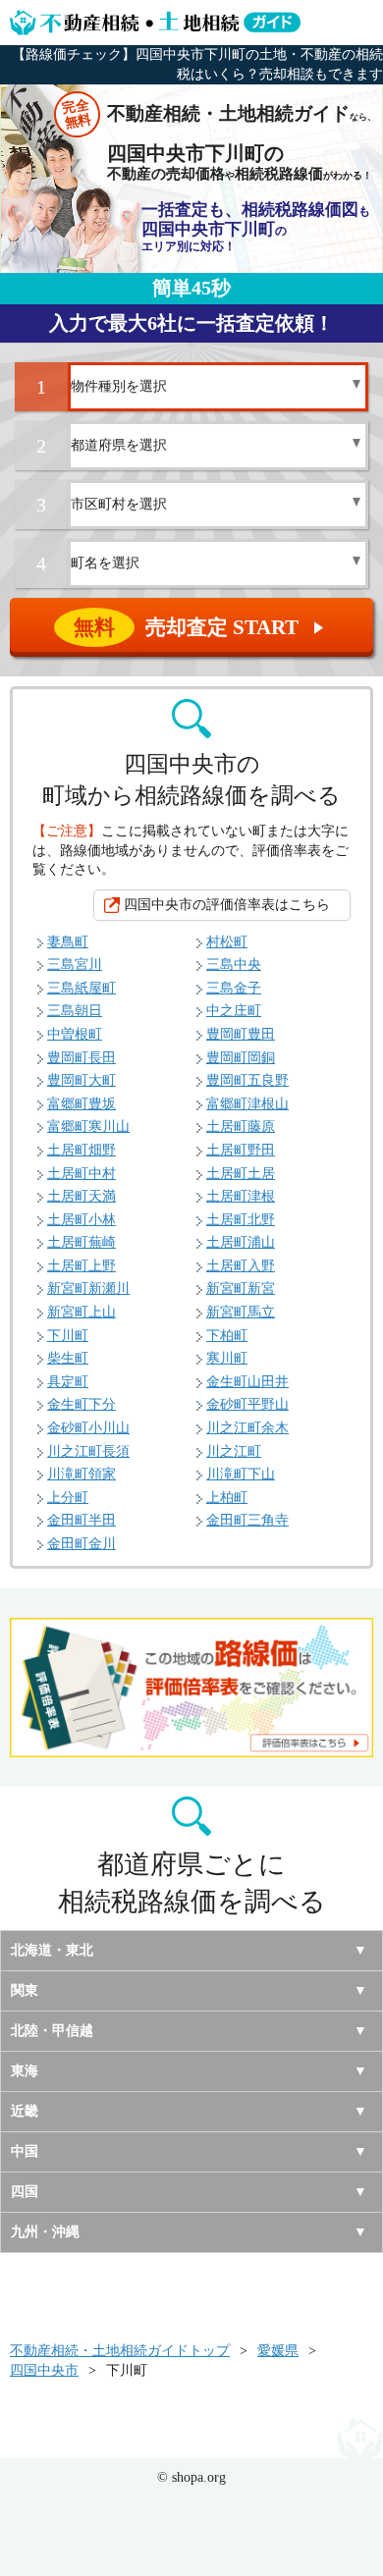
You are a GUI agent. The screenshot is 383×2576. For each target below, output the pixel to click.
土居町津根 (241, 1196)
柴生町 (68, 1358)
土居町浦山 (241, 1242)
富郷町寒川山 (88, 1127)
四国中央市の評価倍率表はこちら (227, 905)
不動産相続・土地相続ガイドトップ (120, 2351)
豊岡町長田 (82, 1058)
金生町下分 (82, 1404)
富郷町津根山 (247, 1104)
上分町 (68, 1498)
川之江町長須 (88, 1451)
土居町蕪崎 (82, 1242)
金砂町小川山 (88, 1428)
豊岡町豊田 (241, 1034)
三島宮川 (75, 965)
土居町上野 (82, 1266)
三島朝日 (75, 1011)
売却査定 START (200, 627)
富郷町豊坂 (82, 1104)
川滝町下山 (241, 1474)
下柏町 (227, 1336)
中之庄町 (234, 1011)
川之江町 (234, 1451)
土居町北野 (241, 1220)
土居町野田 (241, 1150)
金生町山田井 (247, 1382)
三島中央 (234, 965)
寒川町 (227, 1358)
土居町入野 (241, 1266)
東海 (25, 2071)
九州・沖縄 (45, 2232)
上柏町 (227, 1498)
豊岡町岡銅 (241, 1058)
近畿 (25, 2111)
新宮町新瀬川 (88, 1288)
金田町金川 (82, 1544)
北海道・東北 (52, 1950)
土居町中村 (82, 1174)
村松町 (227, 942)
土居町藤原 (241, 1127)
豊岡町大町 (82, 1080)
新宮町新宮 (241, 1288)
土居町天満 (82, 1196)
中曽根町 (75, 1034)
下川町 (68, 1336)
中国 (25, 2151)
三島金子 (234, 988)
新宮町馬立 (241, 1312)
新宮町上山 (82, 1312)
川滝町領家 (82, 1474)
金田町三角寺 (247, 1520)
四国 (25, 2192)
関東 (25, 1990)
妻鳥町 (68, 942)
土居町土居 (241, 1174)
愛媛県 (278, 2351)
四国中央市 (44, 2370)
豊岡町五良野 (247, 1080)
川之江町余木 (247, 1428)
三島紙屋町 (82, 988)
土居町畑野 (82, 1150)
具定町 (68, 1382)
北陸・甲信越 (52, 2031)
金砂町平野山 (247, 1404)
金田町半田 (82, 1520)
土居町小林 (82, 1220)
